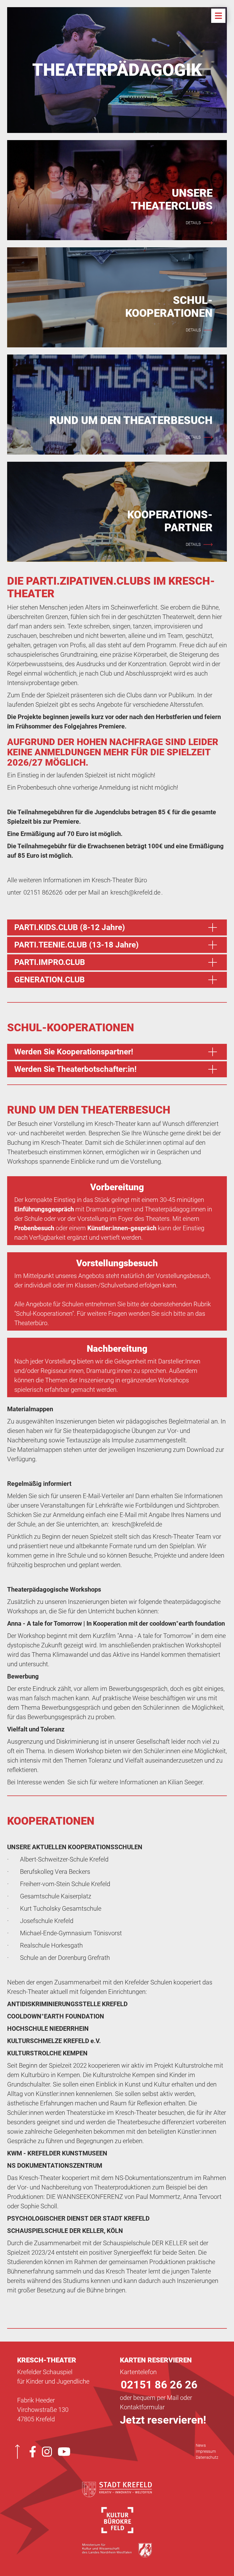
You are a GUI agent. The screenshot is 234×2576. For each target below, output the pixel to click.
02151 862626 (43, 892)
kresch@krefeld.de (135, 892)
